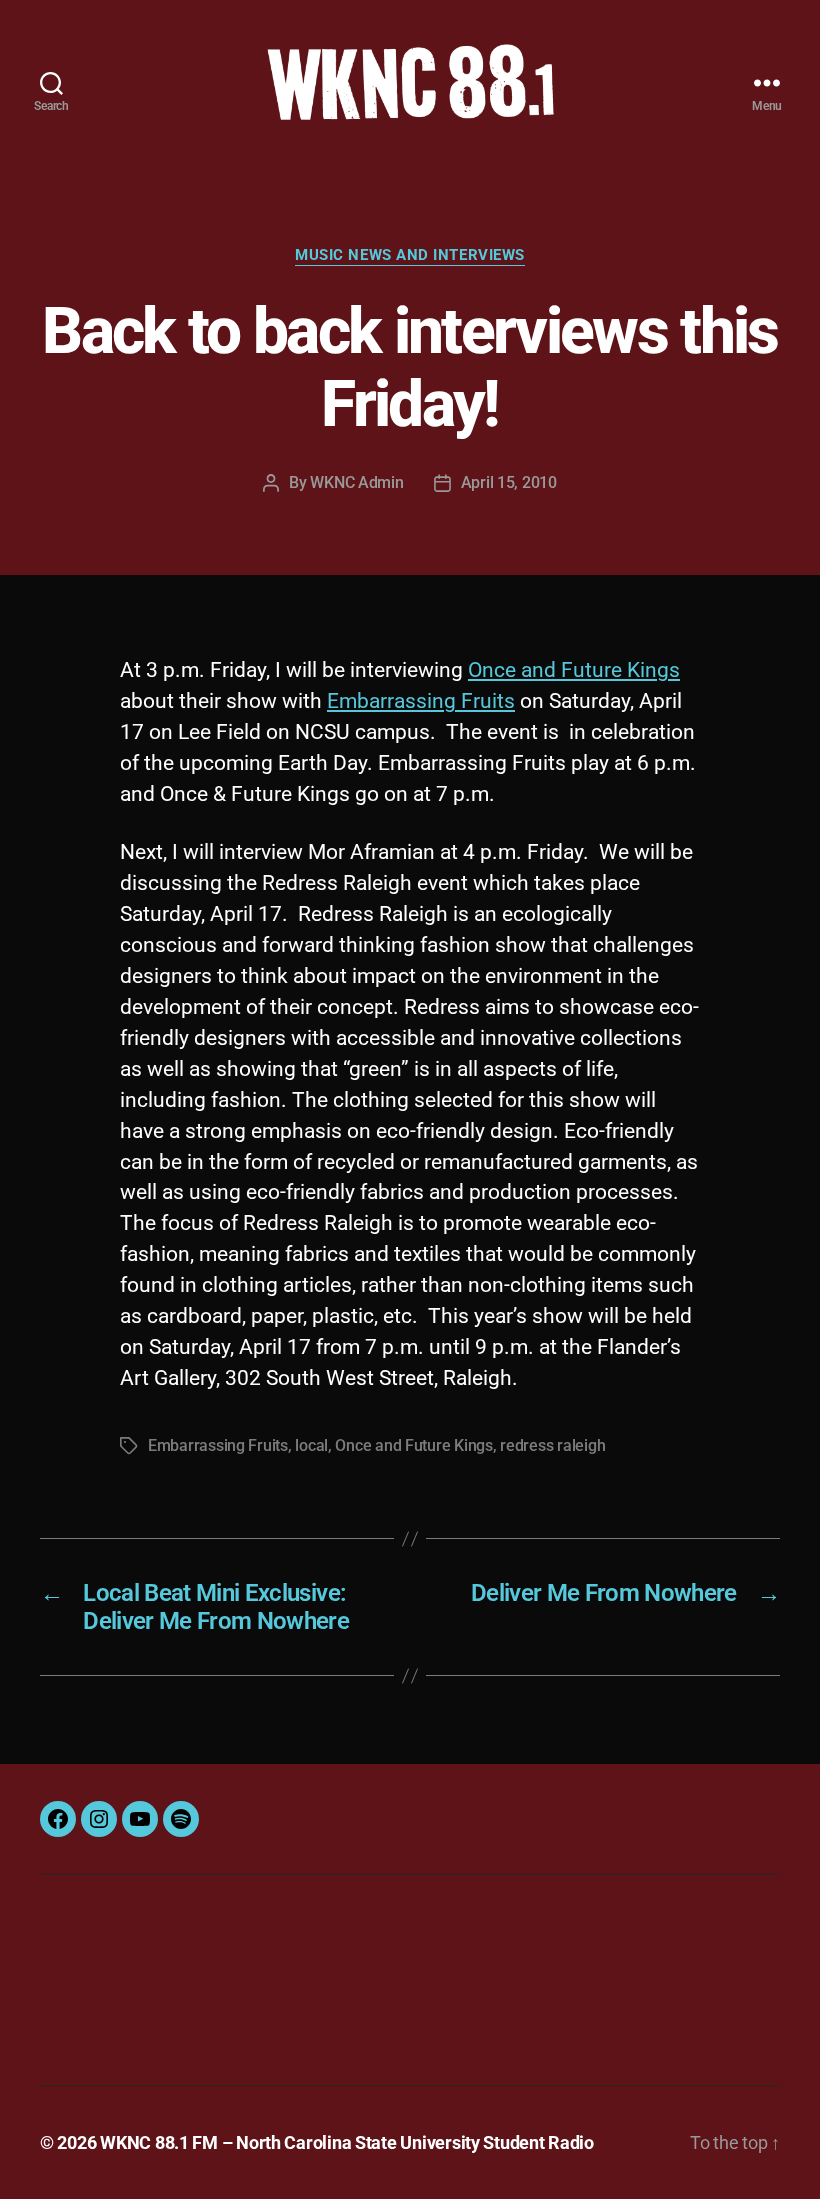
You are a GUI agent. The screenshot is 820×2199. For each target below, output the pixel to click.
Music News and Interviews (410, 255)
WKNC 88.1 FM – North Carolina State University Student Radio (347, 2142)
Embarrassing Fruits (421, 701)
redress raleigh (552, 1445)
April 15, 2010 (509, 482)
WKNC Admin (356, 482)
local (311, 1445)
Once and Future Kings (574, 670)
